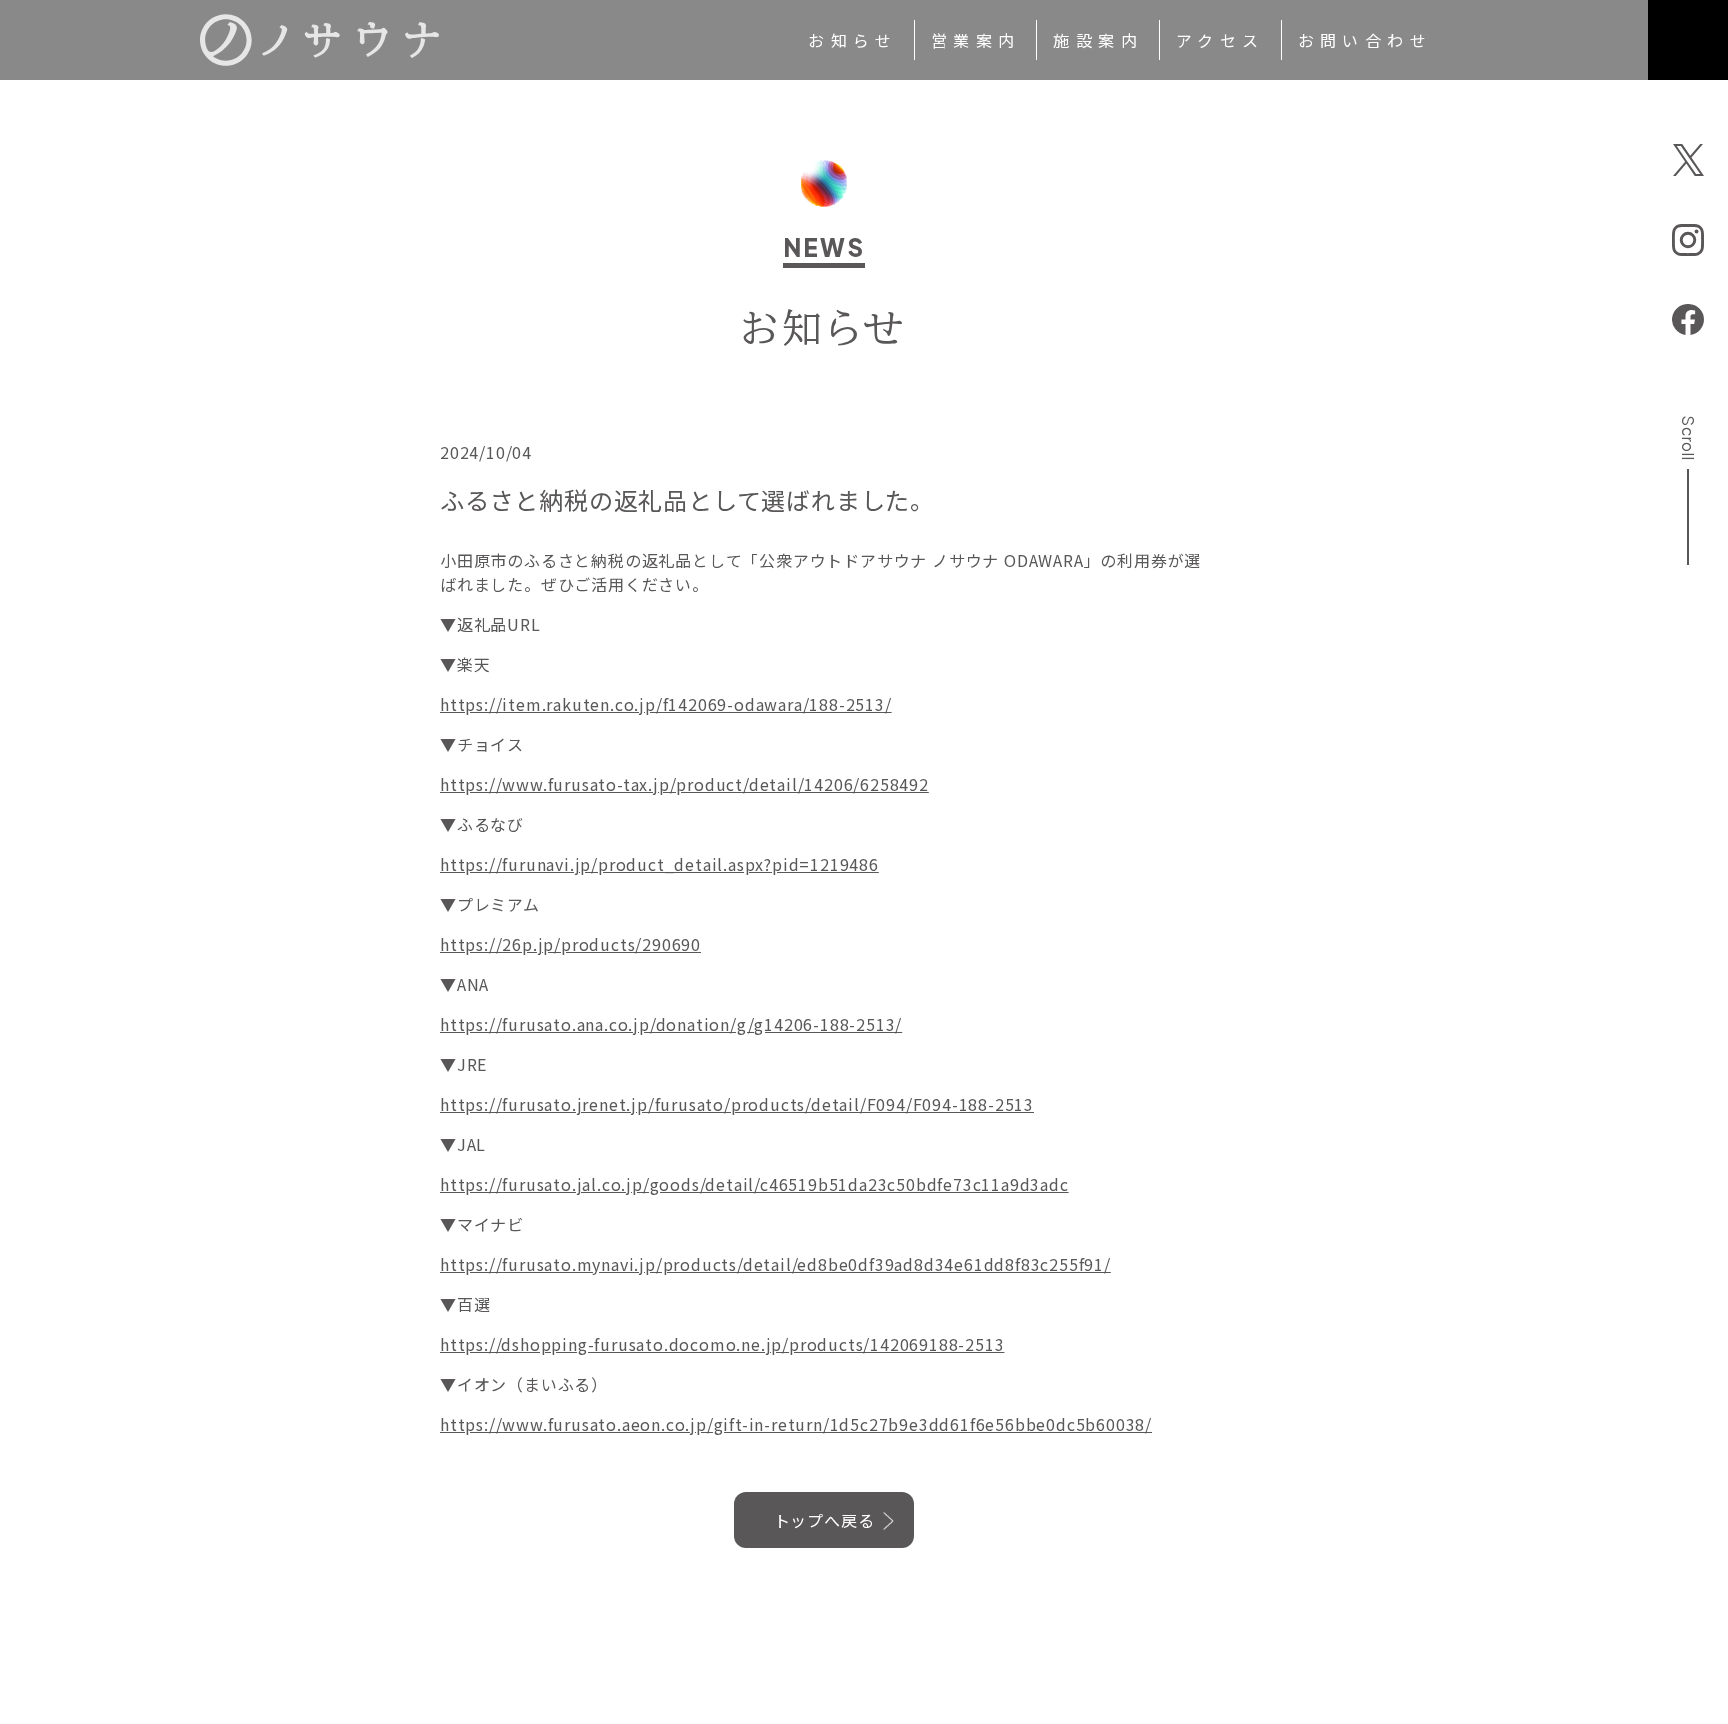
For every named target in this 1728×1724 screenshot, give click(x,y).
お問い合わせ (1365, 40)
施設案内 (1098, 40)
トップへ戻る (824, 1520)
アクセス (1220, 40)
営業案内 (976, 40)
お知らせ (853, 40)
